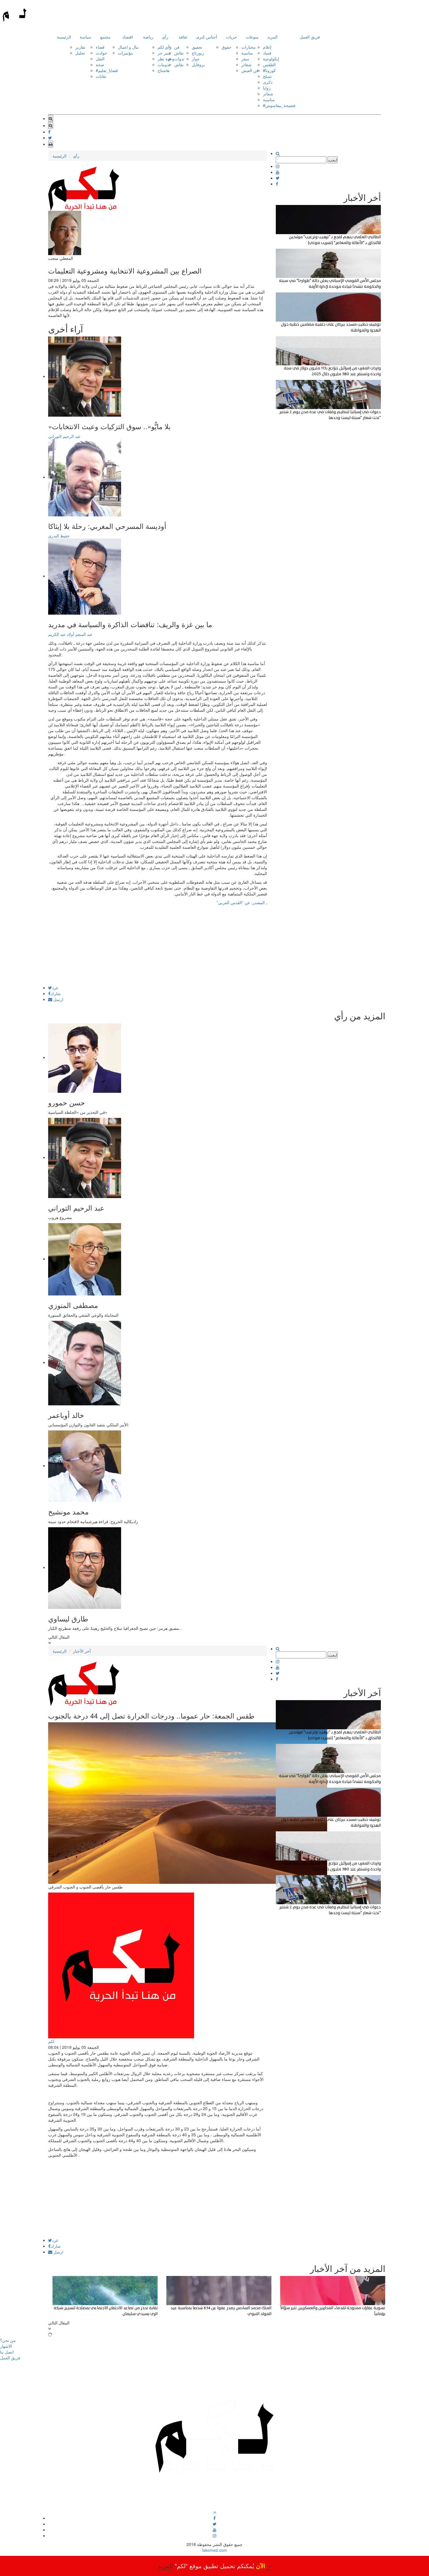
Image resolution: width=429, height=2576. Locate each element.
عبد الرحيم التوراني (64, 436)
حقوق (226, 47)
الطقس (269, 64)
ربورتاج (198, 53)
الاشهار (6, 2346)
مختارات (248, 47)
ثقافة (183, 37)
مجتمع (105, 37)
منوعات (252, 37)
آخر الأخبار (82, 1651)
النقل (100, 59)
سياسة (86, 37)
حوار (196, 59)
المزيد (272, 37)
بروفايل (198, 64)
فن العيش (250, 70)
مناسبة (247, 53)
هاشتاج (163, 70)
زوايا (267, 88)
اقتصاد (128, 37)
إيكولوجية (271, 59)
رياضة (148, 37)
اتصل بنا (7, 2352)
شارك (56, 993)
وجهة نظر (166, 59)
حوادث (101, 53)
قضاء (100, 47)
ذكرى (268, 82)
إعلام (267, 47)
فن (177, 47)
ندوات (179, 59)
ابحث (333, 160)
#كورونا (269, 70)
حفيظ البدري (59, 536)
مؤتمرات (125, 53)
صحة (100, 64)
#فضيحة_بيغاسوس (279, 105)
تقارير (80, 47)
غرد (55, 988)
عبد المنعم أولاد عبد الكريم (70, 634)
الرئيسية (64, 37)
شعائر (246, 64)
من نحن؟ (8, 2340)
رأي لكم (164, 47)
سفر (245, 59)
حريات (231, 37)
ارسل (58, 999)
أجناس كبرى (207, 37)
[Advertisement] (158, 945)
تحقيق (197, 47)
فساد (267, 53)
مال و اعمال (128, 47)
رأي (165, 37)
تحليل (80, 53)
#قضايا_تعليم (107, 70)
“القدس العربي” (230, 902)
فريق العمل (310, 37)
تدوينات (164, 64)
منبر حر (164, 53)
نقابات (101, 76)
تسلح (267, 76)
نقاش (179, 53)
